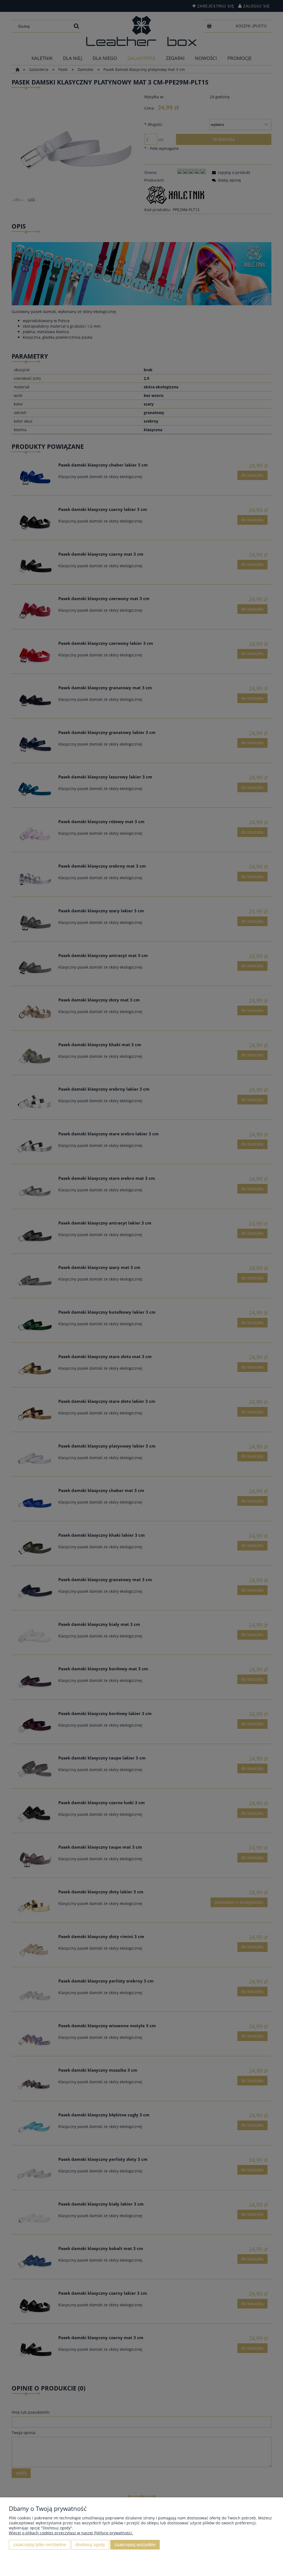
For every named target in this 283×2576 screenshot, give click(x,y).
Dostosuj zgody (90, 2545)
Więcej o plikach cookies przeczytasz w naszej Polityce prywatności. (71, 2533)
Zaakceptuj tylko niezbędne (40, 2545)
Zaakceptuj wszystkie (135, 2545)
